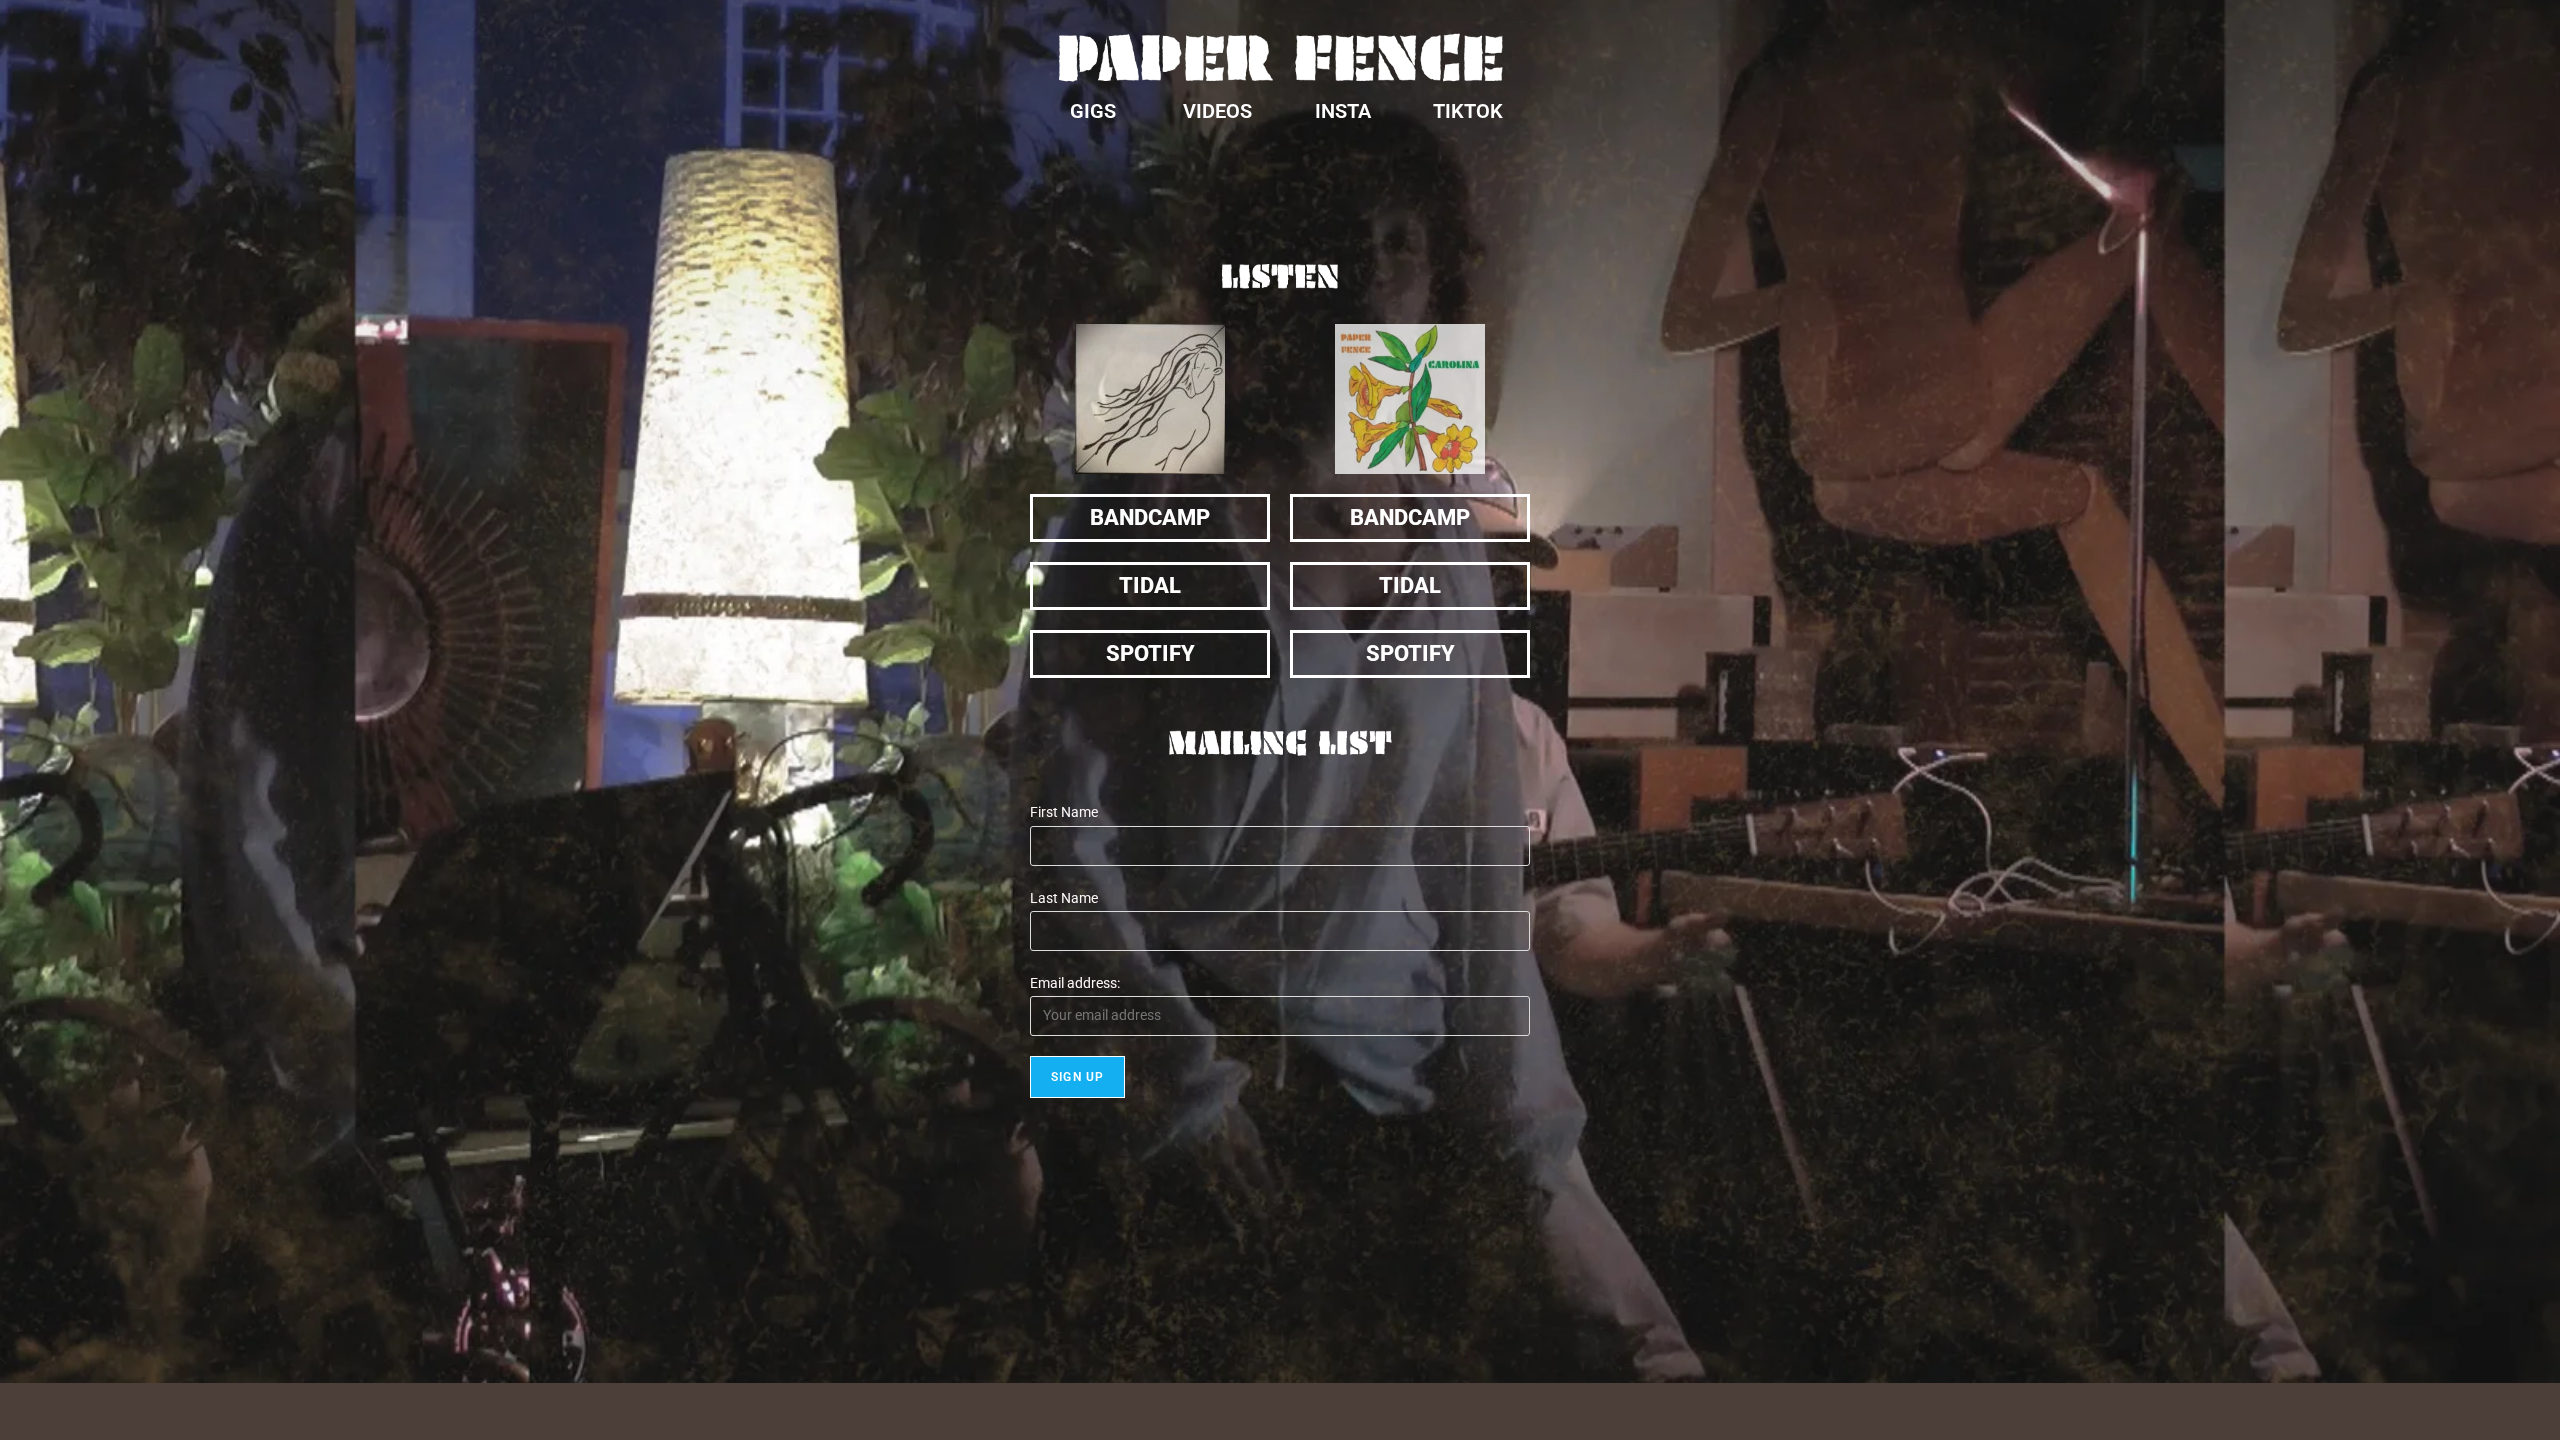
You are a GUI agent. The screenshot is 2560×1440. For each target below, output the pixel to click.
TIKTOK (1468, 111)
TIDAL (1150, 585)
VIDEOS (1217, 111)
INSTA (1343, 111)
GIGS (1093, 111)
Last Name (1064, 898)
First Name (1064, 812)
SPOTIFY (1150, 653)
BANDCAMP (1150, 517)
